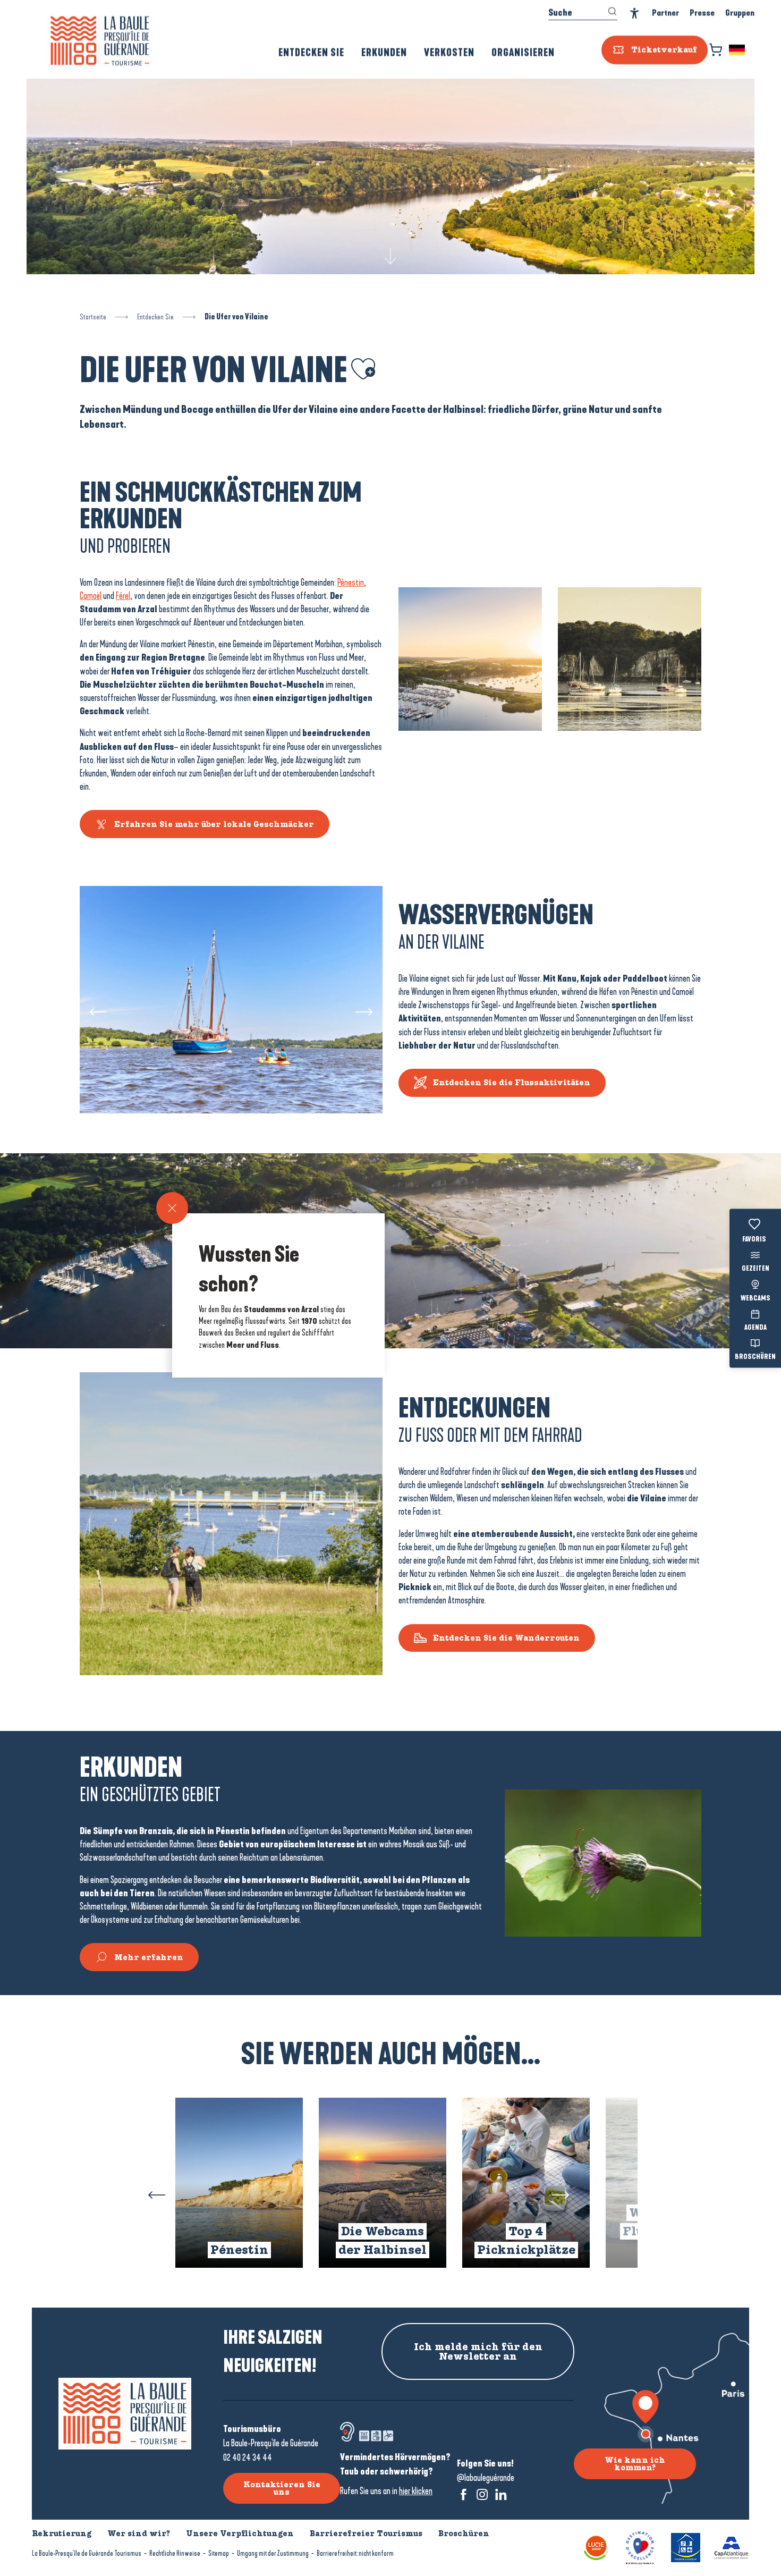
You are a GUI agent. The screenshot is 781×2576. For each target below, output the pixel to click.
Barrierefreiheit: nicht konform (355, 2553)
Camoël (91, 596)
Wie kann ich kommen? (635, 2464)
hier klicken (416, 2491)
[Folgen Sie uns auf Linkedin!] (501, 2494)
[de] (738, 50)
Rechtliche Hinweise (175, 2553)
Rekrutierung (62, 2533)
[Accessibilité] (635, 14)
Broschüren (755, 1357)
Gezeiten (755, 1269)
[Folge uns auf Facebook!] (464, 2494)
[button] (738, 50)
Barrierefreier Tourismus (366, 2533)
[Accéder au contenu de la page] (390, 255)
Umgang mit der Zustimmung (273, 2553)
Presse (702, 13)
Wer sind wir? (139, 2533)
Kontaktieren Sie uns (282, 2488)
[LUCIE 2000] (596, 2547)
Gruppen (740, 13)
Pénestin (351, 582)
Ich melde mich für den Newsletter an (478, 2352)
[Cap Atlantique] (731, 2547)
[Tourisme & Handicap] (686, 2547)
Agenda (755, 1328)
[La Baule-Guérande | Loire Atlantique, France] (100, 41)
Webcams (755, 1298)
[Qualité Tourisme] (640, 2547)
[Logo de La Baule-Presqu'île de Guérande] (125, 2414)
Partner (665, 13)
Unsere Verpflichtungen (240, 2533)
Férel (123, 596)
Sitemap (219, 2553)
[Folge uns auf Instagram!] (482, 2494)
